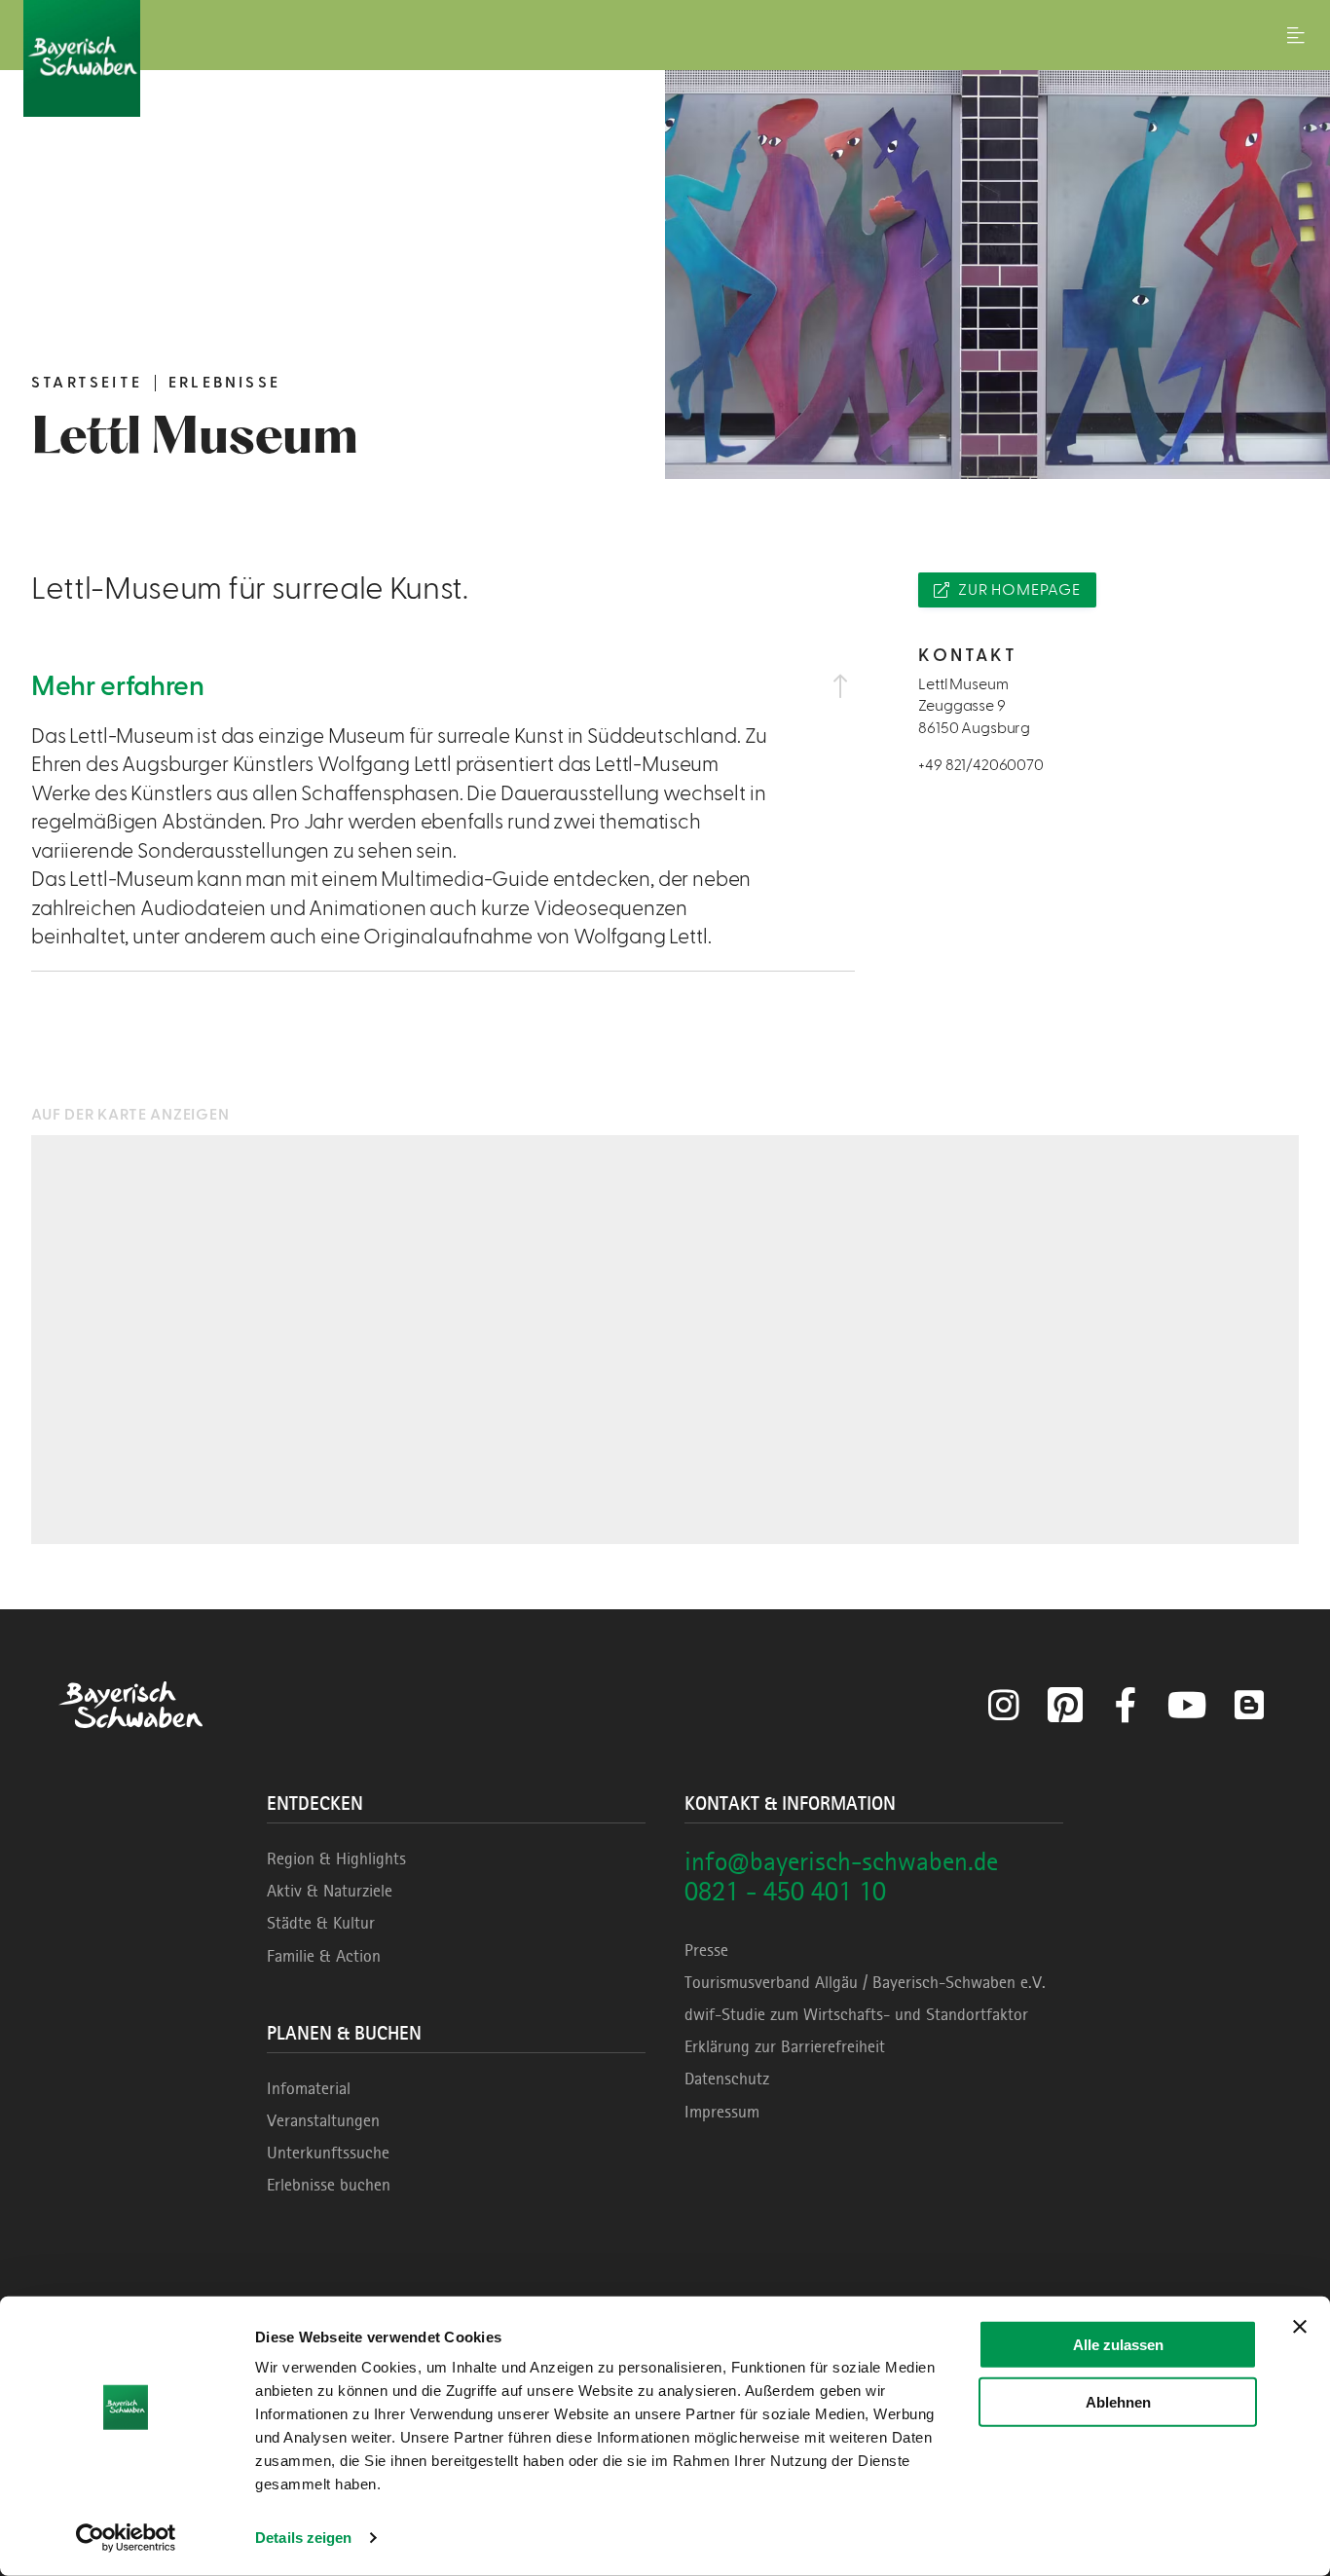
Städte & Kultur (321, 1923)
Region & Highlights (336, 1858)
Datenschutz (727, 2079)
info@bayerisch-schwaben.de (841, 1861)
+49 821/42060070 (980, 765)
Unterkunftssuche (328, 2153)
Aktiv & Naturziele (330, 1891)
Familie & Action (324, 1956)
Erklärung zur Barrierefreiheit (785, 2046)
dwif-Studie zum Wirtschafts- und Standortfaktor (856, 2014)
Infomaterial (309, 2088)
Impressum (722, 2112)
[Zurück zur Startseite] (665, 58)
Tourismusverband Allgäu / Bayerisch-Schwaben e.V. (865, 1982)
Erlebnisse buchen (329, 2185)
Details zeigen (303, 2538)
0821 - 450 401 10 (785, 1891)
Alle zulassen (1118, 2345)
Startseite (87, 383)
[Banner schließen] (1300, 2327)
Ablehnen (1118, 2401)
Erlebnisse (224, 383)
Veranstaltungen (323, 2120)
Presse (706, 1950)
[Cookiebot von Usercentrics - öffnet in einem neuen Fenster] (126, 2538)
